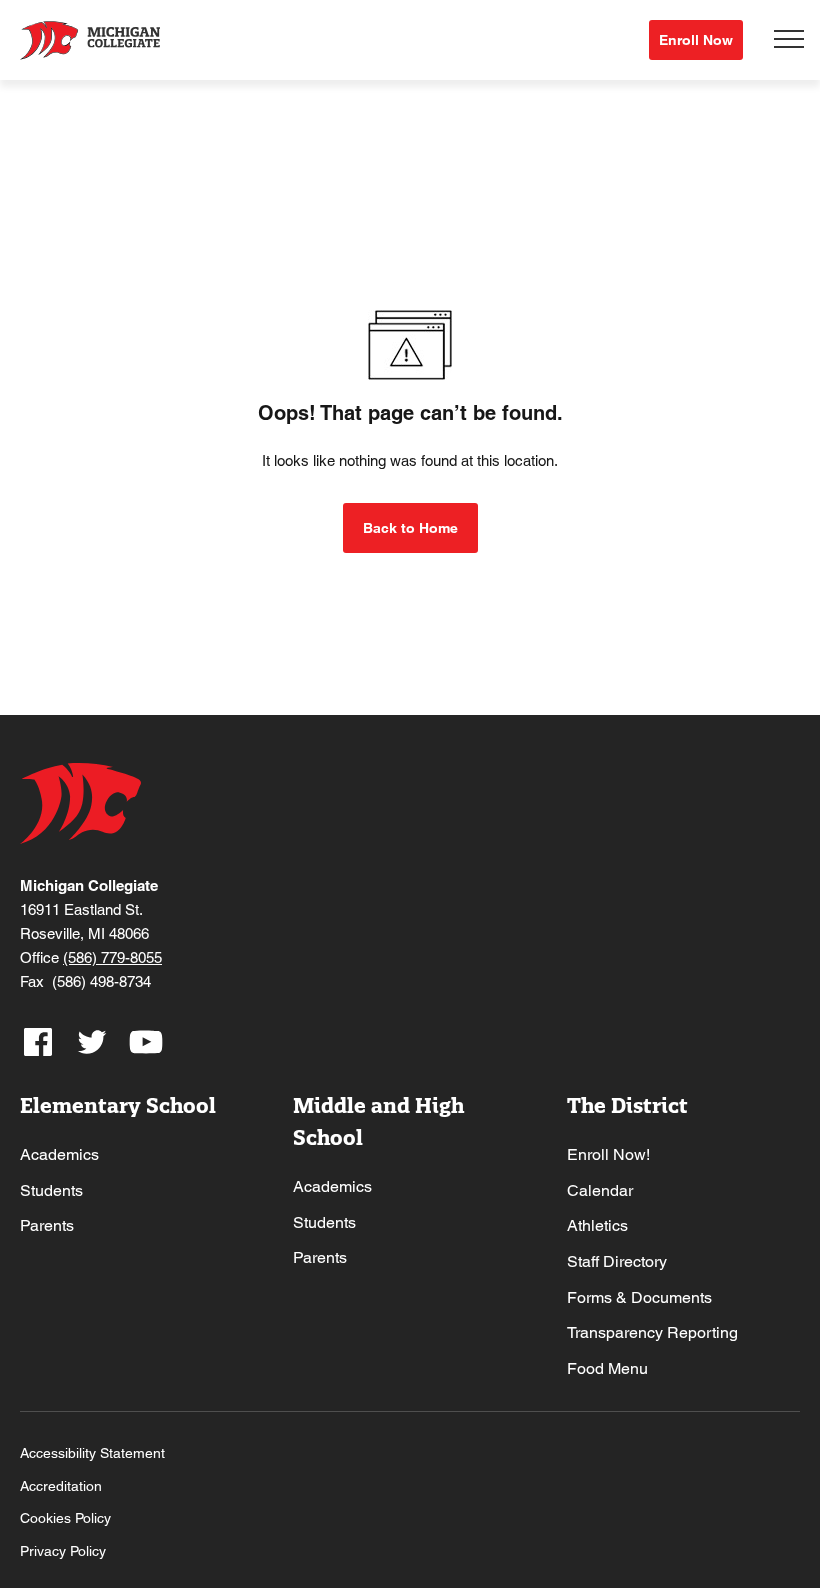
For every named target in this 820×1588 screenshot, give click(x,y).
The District (627, 1105)
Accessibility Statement (92, 1453)
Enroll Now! (608, 1154)
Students (51, 1190)
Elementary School (118, 1105)
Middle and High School (378, 1121)
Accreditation (61, 1486)
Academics (59, 1154)
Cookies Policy (65, 1518)
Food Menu (607, 1368)
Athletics (597, 1225)
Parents (47, 1225)
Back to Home (410, 528)
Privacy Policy (63, 1551)
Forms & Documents (639, 1297)
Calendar (600, 1190)
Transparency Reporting (652, 1332)
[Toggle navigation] (789, 40)
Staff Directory (617, 1261)
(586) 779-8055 (112, 957)
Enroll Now (696, 40)
